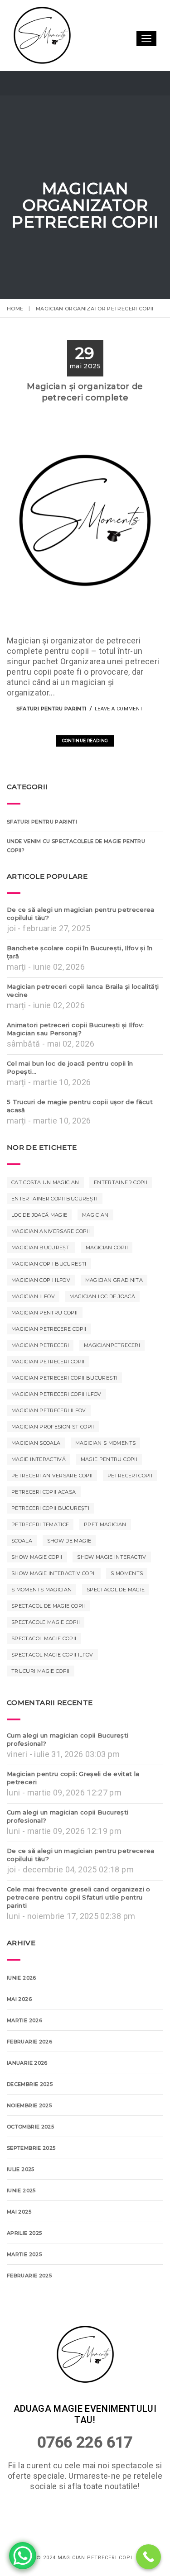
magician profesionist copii (53, 1458)
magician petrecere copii (49, 1361)
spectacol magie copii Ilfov (52, 1686)
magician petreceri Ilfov (49, 1442)
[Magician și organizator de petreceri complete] (72, 755)
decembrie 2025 (30, 2116)
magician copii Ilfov (41, 1312)
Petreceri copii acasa (44, 1524)
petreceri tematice (40, 1556)
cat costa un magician (45, 1214)
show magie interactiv (112, 1589)
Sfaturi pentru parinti (51, 740)
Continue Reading (85, 772)
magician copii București (49, 1295)
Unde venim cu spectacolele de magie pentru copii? (76, 877)
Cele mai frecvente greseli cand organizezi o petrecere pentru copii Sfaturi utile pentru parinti (79, 1929)
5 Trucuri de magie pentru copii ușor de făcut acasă (80, 1138)
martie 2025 (24, 2286)
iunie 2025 (21, 2222)
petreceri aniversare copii (52, 1507)
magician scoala (36, 1475)
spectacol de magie (116, 1621)
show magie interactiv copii (54, 1605)
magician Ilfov (33, 1328)
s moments (127, 1605)
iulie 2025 (21, 2201)
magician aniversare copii (51, 1263)
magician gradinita (114, 1312)
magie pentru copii (109, 1491)
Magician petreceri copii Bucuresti (64, 1409)
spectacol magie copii (44, 1670)
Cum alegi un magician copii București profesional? (68, 1771)
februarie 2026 (29, 2073)
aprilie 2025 (24, 2265)
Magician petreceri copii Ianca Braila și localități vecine (83, 1022)
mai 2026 (19, 2031)
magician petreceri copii (48, 1393)
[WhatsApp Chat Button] (23, 2556)
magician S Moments (105, 1475)
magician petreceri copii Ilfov (56, 1426)
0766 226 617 (85, 2505)
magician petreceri (40, 1377)
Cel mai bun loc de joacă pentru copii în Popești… (70, 1099)
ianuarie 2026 (27, 2095)
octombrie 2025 (30, 2158)
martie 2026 (24, 2052)
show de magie (69, 1572)
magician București (41, 1279)
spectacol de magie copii (48, 1638)
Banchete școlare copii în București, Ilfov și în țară (80, 984)
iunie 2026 (22, 2009)
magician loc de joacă (102, 1328)
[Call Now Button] (148, 2557)
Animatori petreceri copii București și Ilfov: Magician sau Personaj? (75, 1061)
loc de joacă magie (39, 1247)
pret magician (105, 1556)
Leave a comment (119, 740)
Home (15, 309)
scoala (22, 1572)
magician (95, 1247)
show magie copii (37, 1589)
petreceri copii (130, 1507)
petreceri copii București (50, 1540)
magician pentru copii (45, 1344)
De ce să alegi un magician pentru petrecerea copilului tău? (81, 945)
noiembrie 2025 (29, 2137)
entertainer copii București (55, 1230)
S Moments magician (41, 1621)
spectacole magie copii (46, 1654)
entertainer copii (121, 1214)
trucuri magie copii (41, 1703)
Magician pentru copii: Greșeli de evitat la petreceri (73, 1809)
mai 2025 (19, 2243)
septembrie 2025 (31, 2180)
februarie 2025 (29, 2307)
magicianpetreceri (112, 1377)
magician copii (107, 1279)
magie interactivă (39, 1491)
